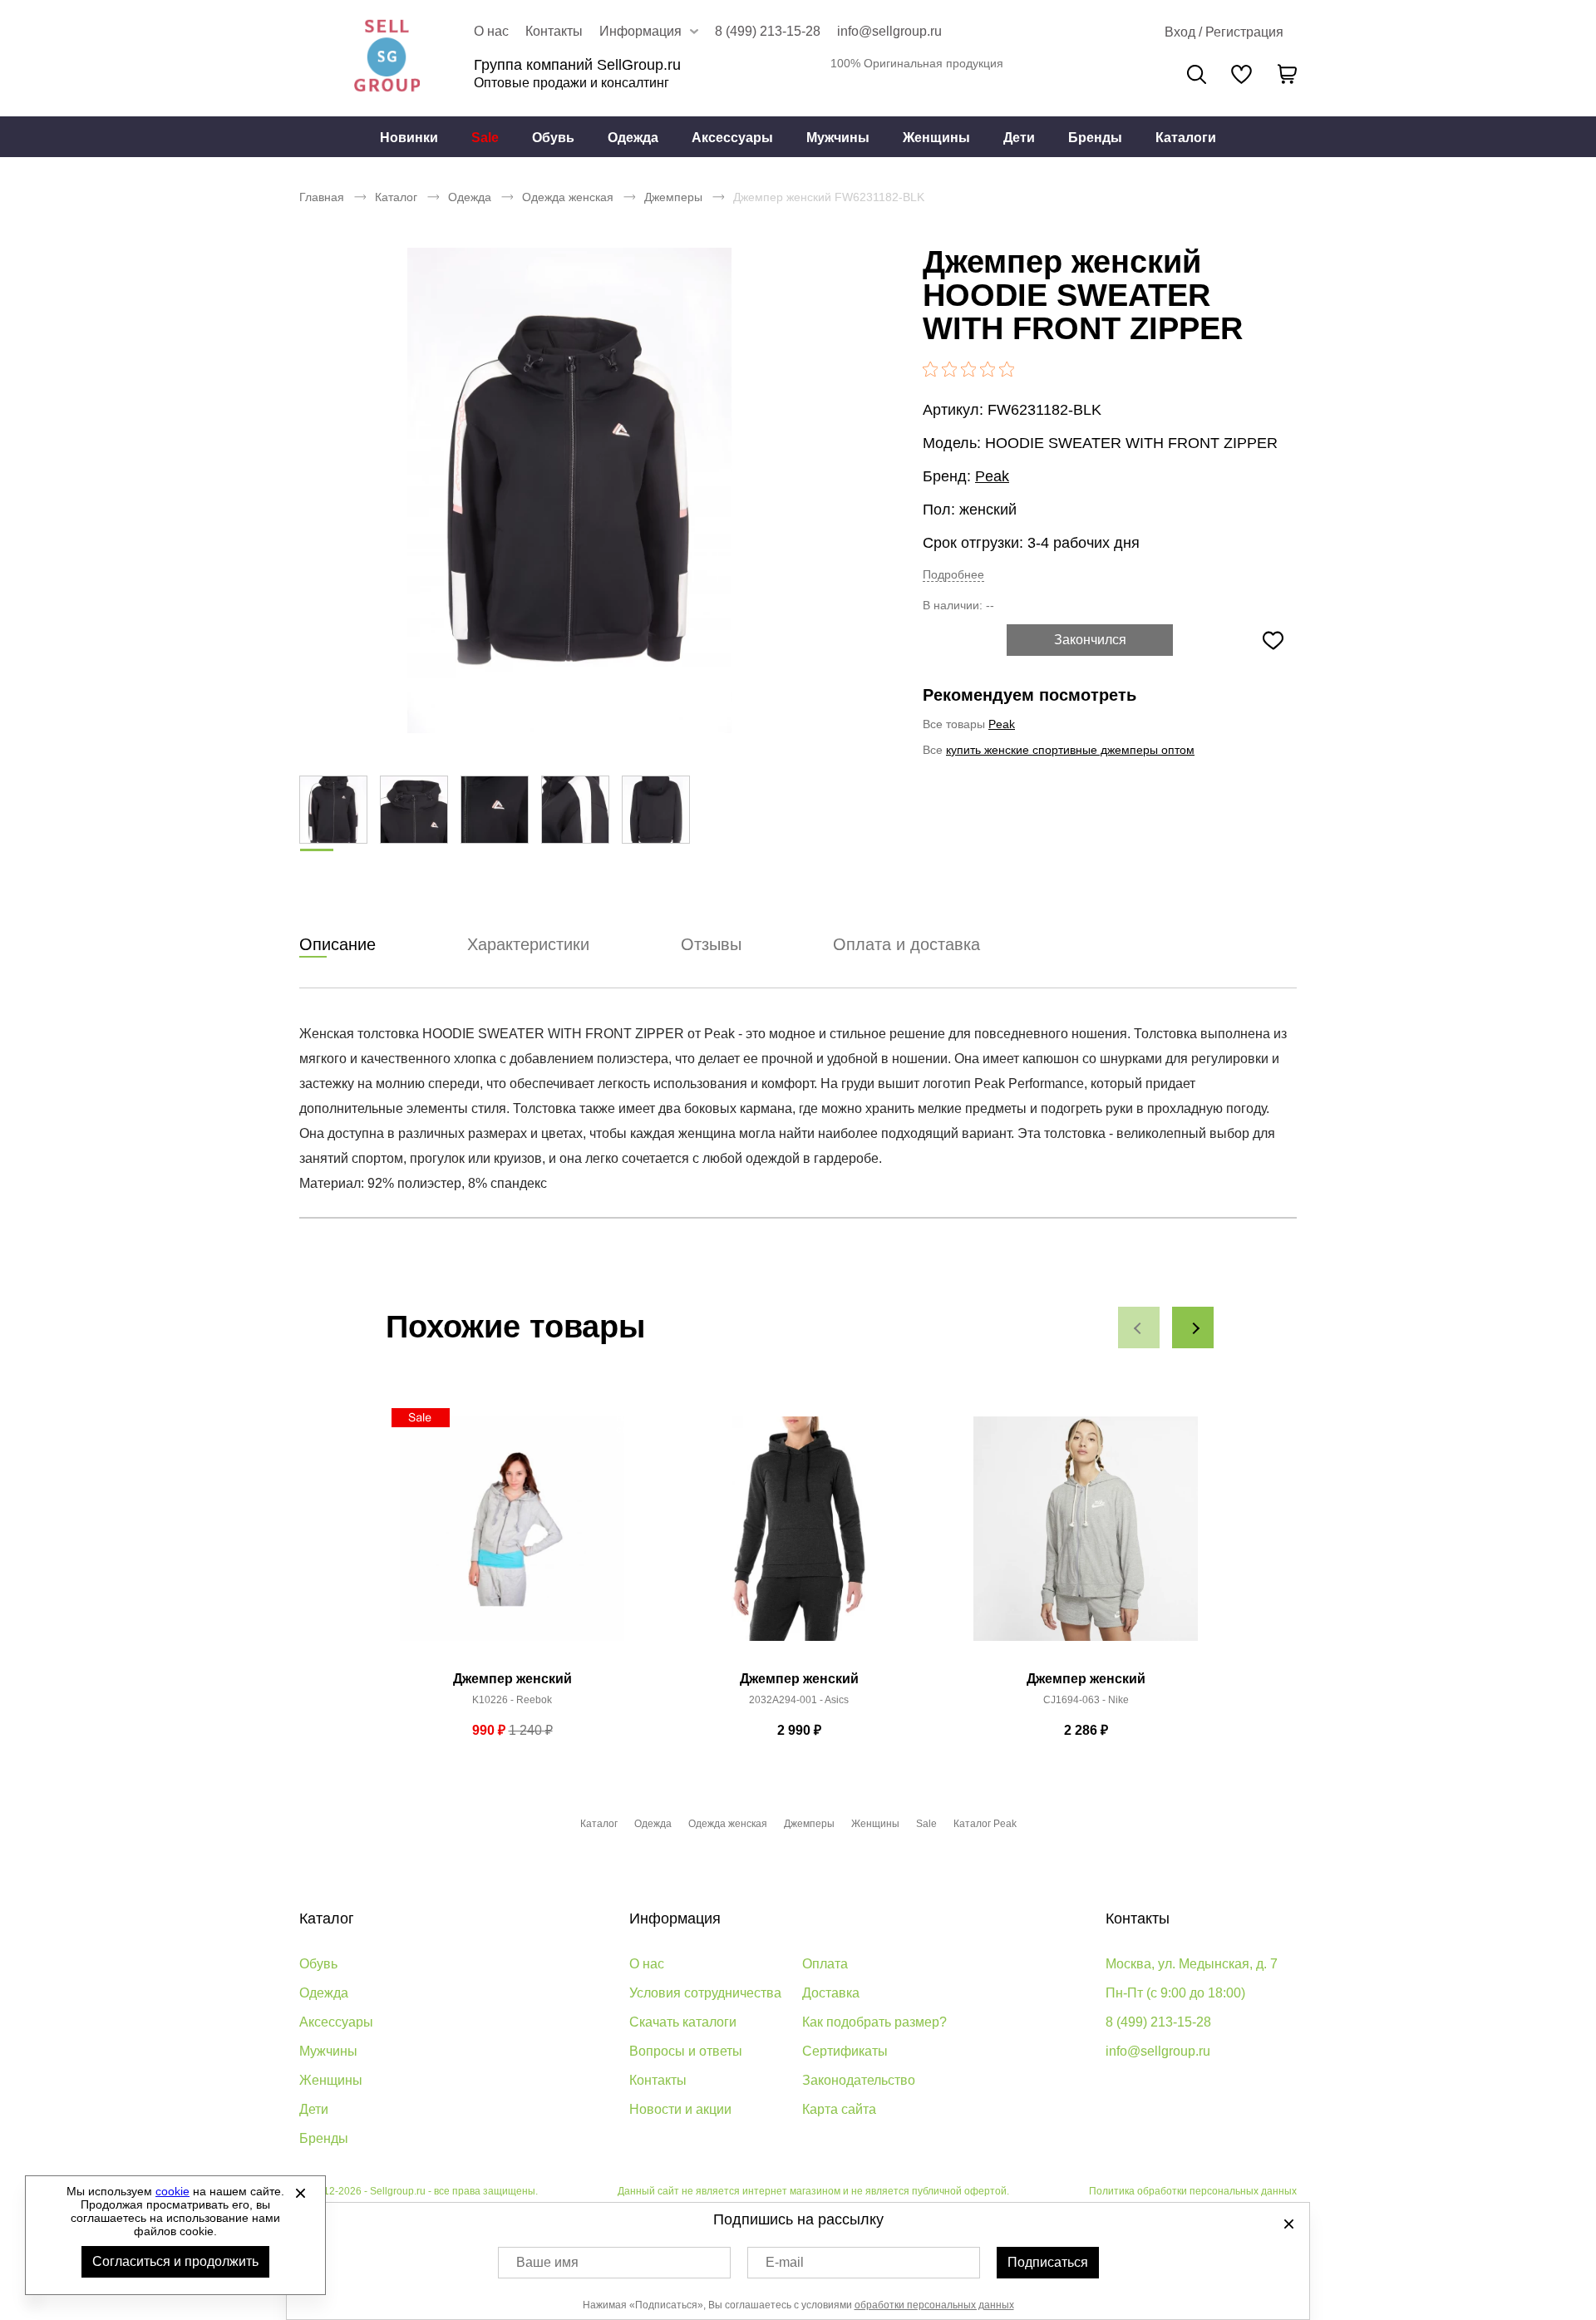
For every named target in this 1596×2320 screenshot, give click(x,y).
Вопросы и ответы (686, 2051)
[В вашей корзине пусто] (1287, 74)
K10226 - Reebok (512, 1700)
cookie (172, 2191)
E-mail (785, 2262)
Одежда (633, 138)
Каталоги (1186, 138)
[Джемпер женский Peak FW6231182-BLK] (569, 490)
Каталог (396, 197)
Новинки (409, 138)
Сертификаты (845, 2051)
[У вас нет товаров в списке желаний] (1241, 74)
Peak (992, 476)
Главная (322, 197)
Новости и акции (680, 2109)
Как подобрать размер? (874, 2022)
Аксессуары (732, 138)
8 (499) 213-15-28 (768, 31)
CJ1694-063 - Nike (1086, 1700)
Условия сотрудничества (705, 1993)
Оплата (825, 1964)
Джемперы (673, 197)
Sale (485, 138)
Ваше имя (547, 2262)
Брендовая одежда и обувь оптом (387, 58)
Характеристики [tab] (528, 944)
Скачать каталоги (683, 2022)
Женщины (936, 138)
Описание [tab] (337, 944)
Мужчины (838, 138)
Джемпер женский (512, 1679)
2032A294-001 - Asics (799, 1700)
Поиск (1197, 74)
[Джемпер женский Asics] (799, 1538)
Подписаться (1048, 2262)
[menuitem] (409, 137)
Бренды (1095, 138)
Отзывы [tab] (711, 944)
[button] (1139, 1327)
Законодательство (859, 2080)
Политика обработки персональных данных (1193, 2191)
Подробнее (953, 574)
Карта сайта (839, 2109)
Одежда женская (568, 197)
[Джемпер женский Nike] (1086, 1538)
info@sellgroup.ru (889, 31)
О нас (491, 31)
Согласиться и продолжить (175, 2261)
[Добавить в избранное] (1273, 640)
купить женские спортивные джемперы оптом (1070, 750)
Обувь (553, 138)
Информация (675, 1919)
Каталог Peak (985, 1824)
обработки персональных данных (934, 2305)
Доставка (831, 1993)
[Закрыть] (300, 2193)
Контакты (554, 31)
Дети (1019, 138)
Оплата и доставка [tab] (906, 944)
